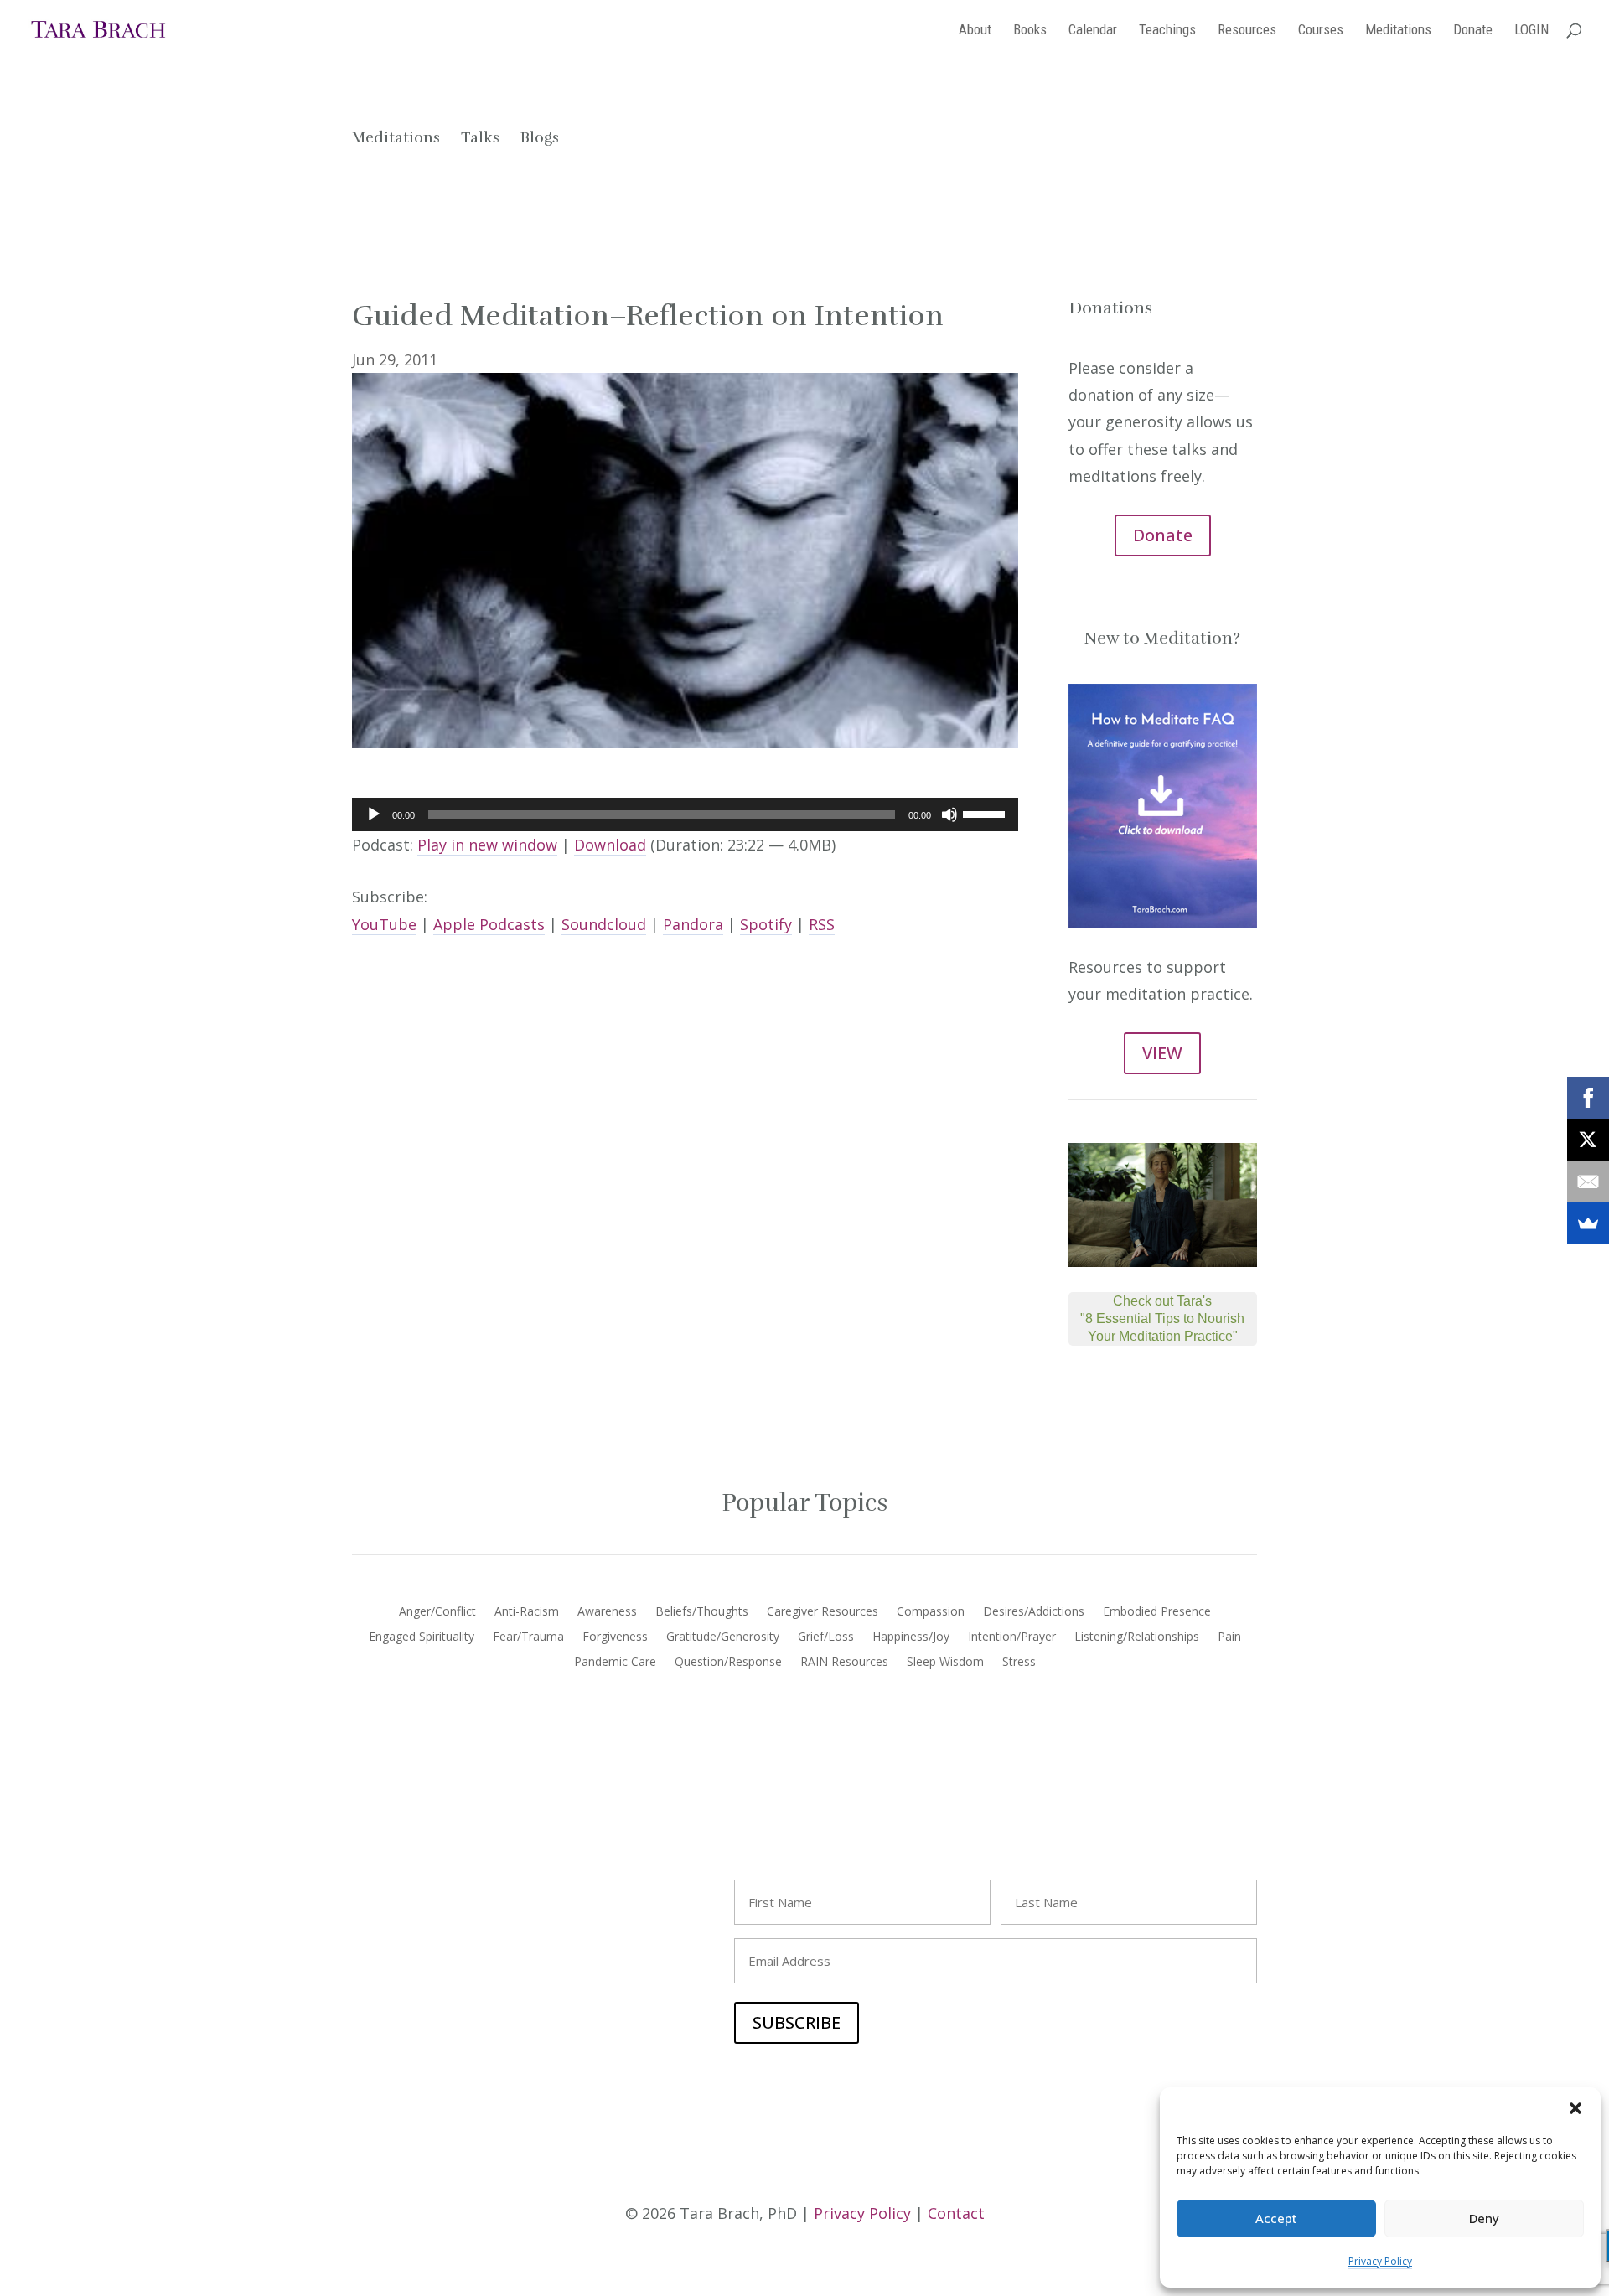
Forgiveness (615, 1637)
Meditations (1398, 31)
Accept (1276, 2218)
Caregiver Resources (823, 1612)
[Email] (1588, 1182)
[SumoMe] (1588, 1223)
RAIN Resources (844, 1663)
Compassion (931, 1612)
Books (1030, 31)
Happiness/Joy (911, 1637)
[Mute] (949, 814)
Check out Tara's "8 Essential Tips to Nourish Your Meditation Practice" (1162, 1319)
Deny (1484, 2218)
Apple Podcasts (489, 924)
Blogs (540, 137)
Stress (1019, 1663)
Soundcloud (604, 924)
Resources (1247, 31)
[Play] (374, 814)
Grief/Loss (826, 1637)
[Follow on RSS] (499, 1885)
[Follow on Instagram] (399, 1885)
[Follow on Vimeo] (466, 1885)
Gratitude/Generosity (723, 1637)
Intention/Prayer (1012, 1637)
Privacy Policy (1380, 2261)
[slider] (986, 813)
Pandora (693, 924)
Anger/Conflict (437, 1612)
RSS (822, 924)
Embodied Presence (1157, 1612)
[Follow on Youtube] (432, 1885)
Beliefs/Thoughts (702, 1612)
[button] (1575, 2108)
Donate (1473, 31)
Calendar (1093, 31)
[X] (1588, 1140)
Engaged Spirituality (422, 1637)
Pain (1229, 1637)
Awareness (607, 1612)
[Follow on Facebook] (365, 1885)
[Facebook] (1588, 1098)
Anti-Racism (527, 1612)
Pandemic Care (615, 1663)
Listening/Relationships (1137, 1637)
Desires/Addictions (1034, 1612)
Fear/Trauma (528, 1637)
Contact (956, 2213)
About (975, 31)
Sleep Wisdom (945, 1663)
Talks (480, 137)
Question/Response (728, 1663)
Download (610, 845)
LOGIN (1531, 31)
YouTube (384, 924)
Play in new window (487, 845)
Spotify (766, 924)
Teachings (1167, 31)
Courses (1321, 31)
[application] (685, 814)
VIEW (1162, 1053)
